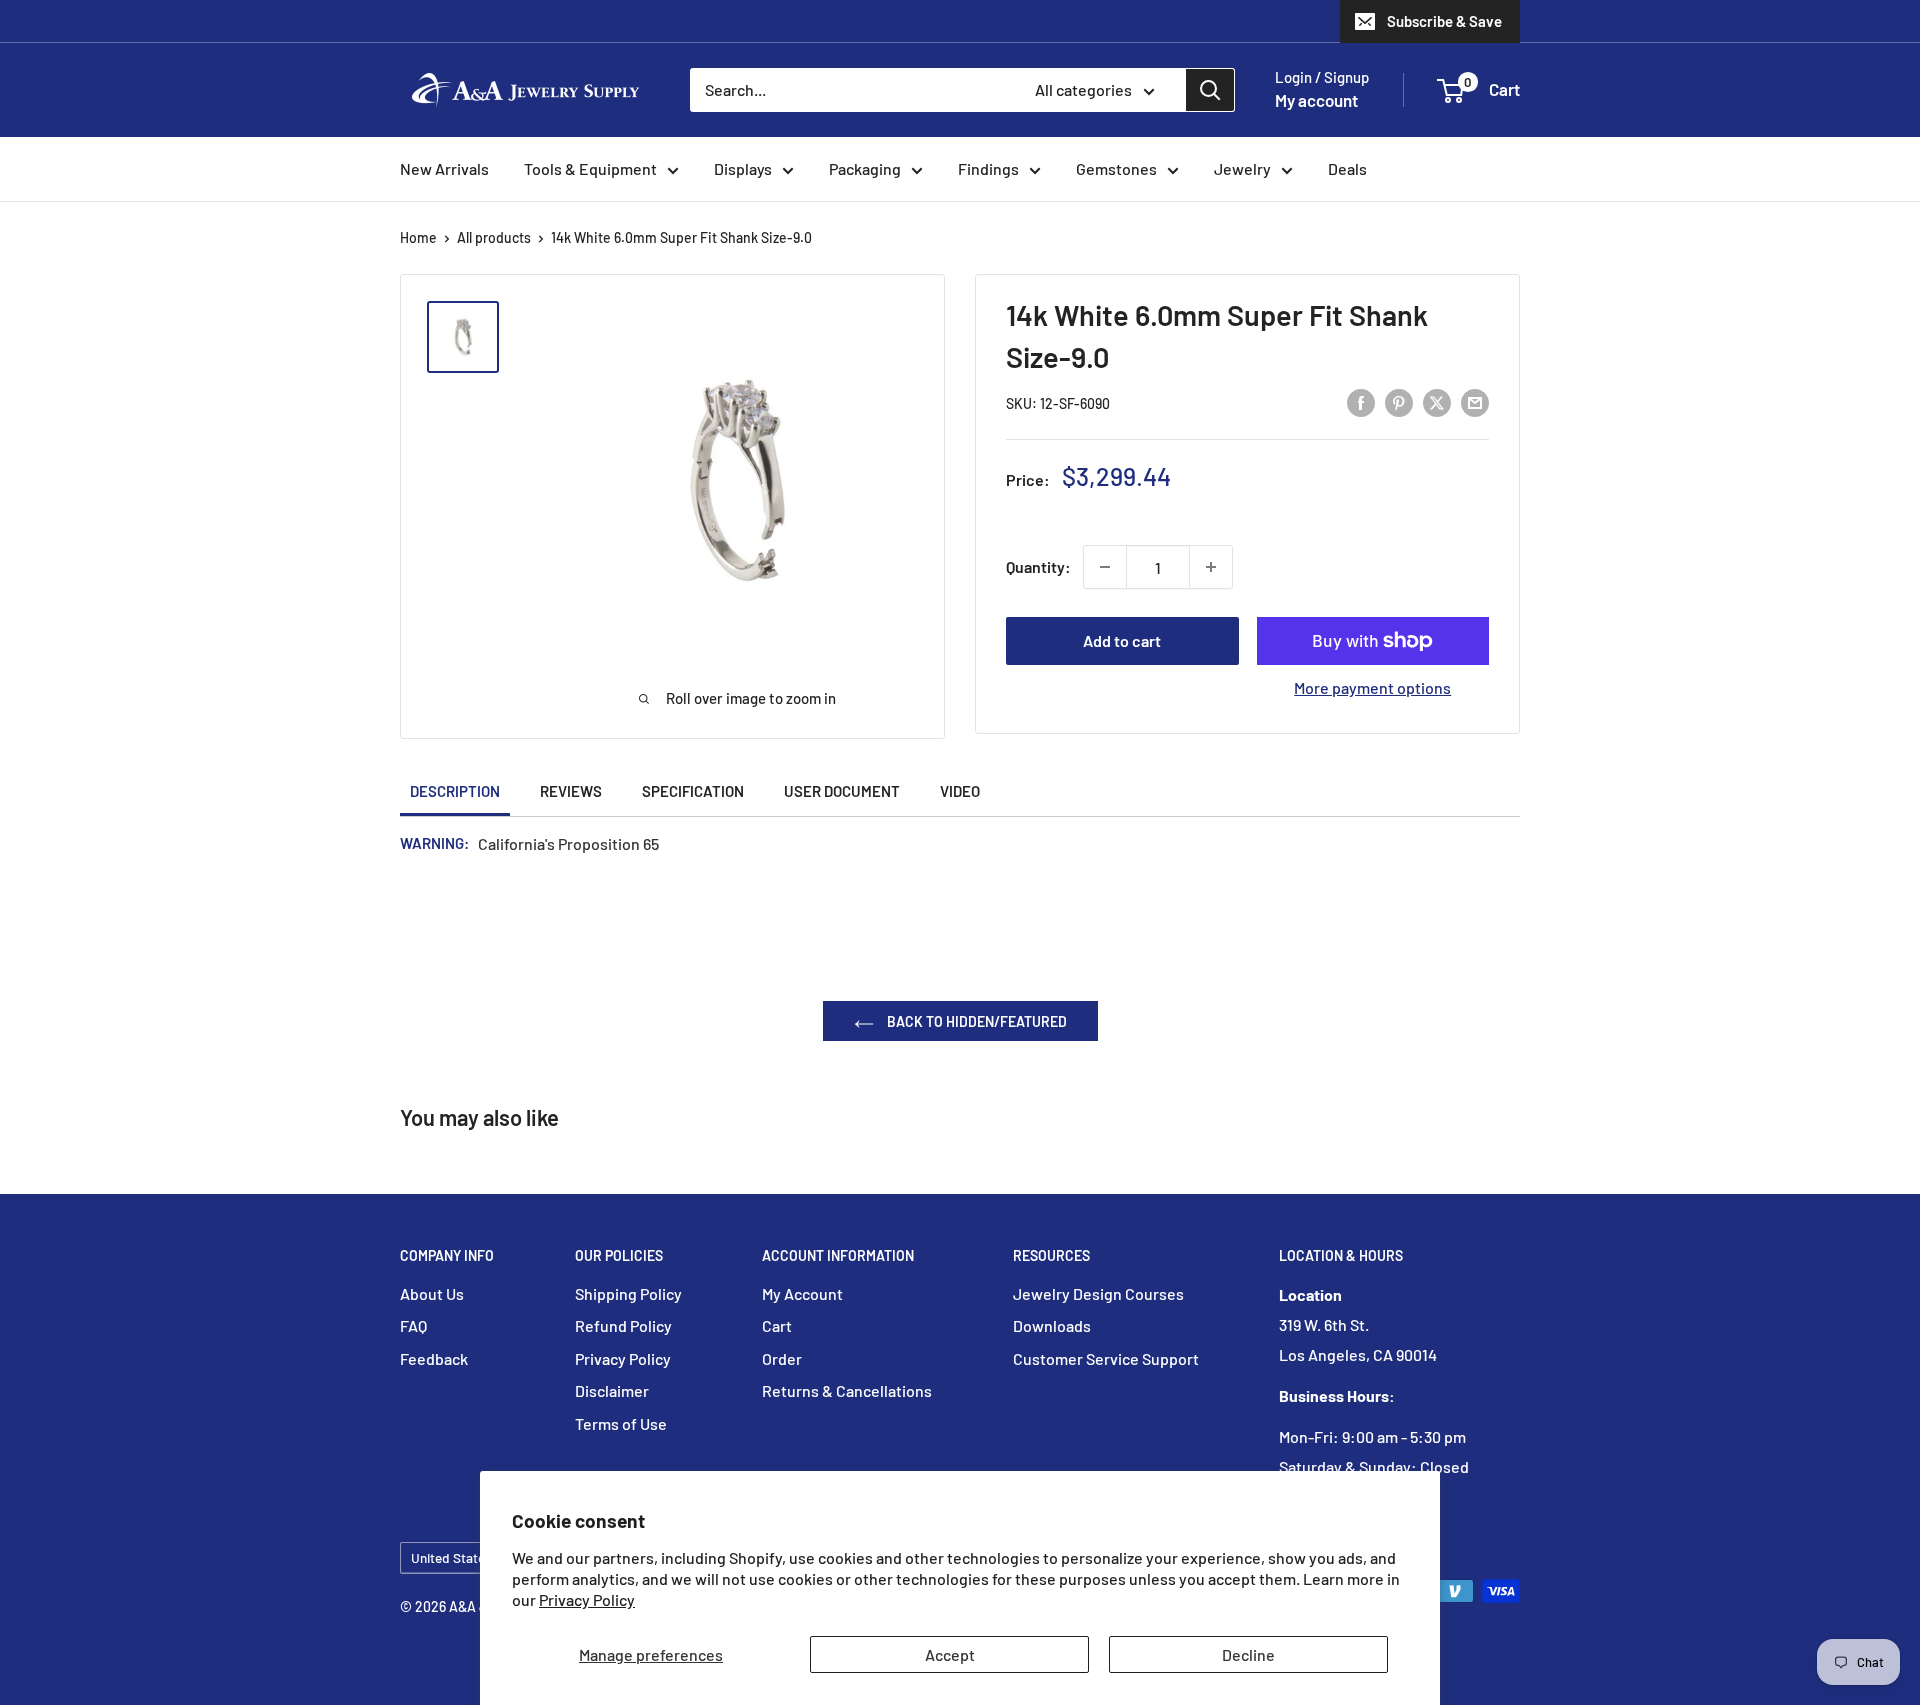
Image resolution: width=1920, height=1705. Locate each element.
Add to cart (1122, 640)
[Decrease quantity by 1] (1105, 567)
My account (1316, 100)
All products (494, 237)
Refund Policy (623, 1325)
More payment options (1372, 687)
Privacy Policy (587, 1599)
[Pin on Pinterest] (1399, 401)
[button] (1450, 91)
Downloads (1052, 1325)
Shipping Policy (628, 1293)
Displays (743, 168)
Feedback (434, 1358)
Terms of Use (621, 1423)
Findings (988, 168)
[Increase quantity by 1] (1211, 567)
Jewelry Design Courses (1098, 1293)
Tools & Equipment (590, 168)
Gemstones (1116, 168)
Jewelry (1242, 168)
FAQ (413, 1325)
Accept (950, 1654)
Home (418, 237)
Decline (1248, 1654)
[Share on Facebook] (1361, 401)
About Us (432, 1293)
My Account (802, 1293)
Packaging (865, 168)
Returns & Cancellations (847, 1390)
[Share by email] (1475, 401)
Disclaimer (612, 1390)
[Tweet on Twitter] (1437, 401)
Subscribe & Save (1444, 21)
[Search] (1210, 90)
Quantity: (1038, 566)
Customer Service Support (1106, 1358)
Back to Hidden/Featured (975, 1021)
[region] (472, 337)
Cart (777, 1325)
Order (782, 1358)
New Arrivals (444, 168)
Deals (1347, 168)
